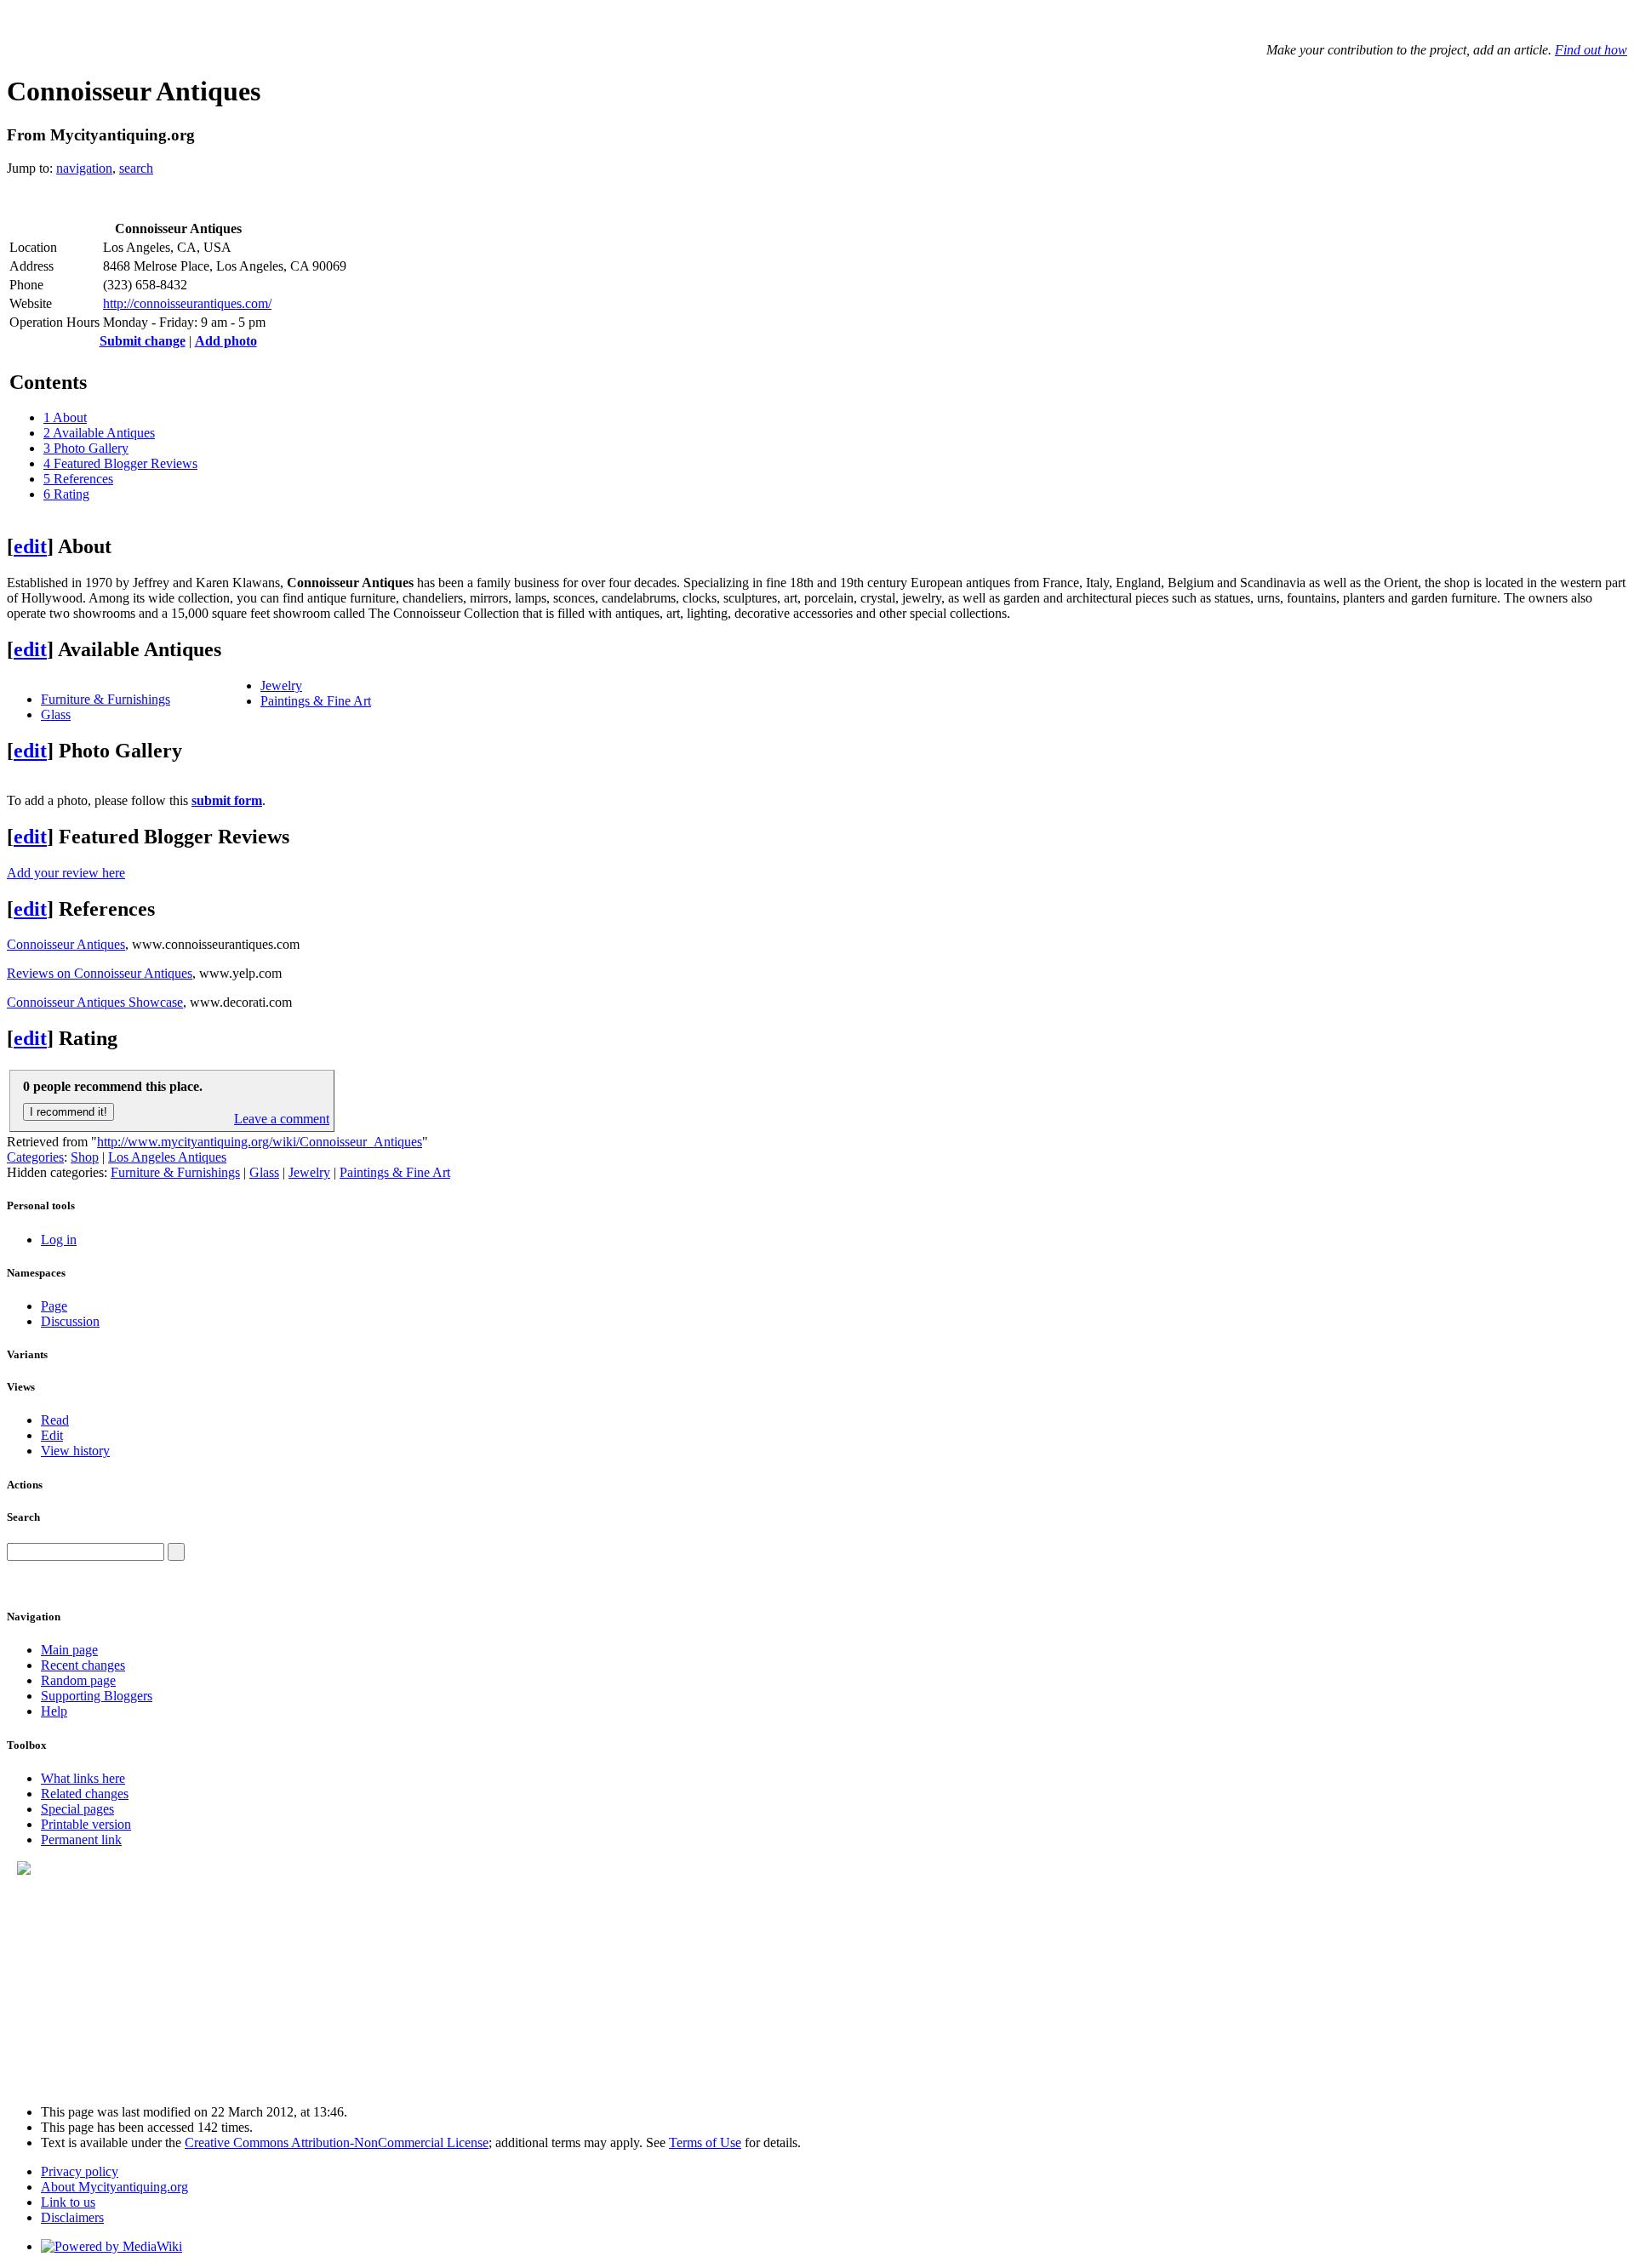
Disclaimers (72, 2217)
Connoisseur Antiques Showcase (95, 1002)
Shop (85, 1157)
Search (23, 1517)
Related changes (85, 1794)
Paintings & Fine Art (316, 701)
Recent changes (83, 1665)
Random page (78, 1680)
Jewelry (281, 686)
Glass (56, 714)
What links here (83, 1778)
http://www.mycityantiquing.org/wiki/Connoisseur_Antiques (260, 1142)
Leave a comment (282, 1119)
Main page (69, 1650)
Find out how (1591, 50)
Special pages (77, 1809)
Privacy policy (80, 2171)
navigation (84, 168)
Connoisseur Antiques (66, 944)
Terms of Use (705, 2142)
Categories (35, 1157)
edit (30, 546)
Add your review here (66, 873)
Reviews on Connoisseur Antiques (100, 973)
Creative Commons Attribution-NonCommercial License (337, 2142)
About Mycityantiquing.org (114, 2187)
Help (54, 1711)
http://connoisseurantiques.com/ (187, 303)
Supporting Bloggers (97, 1696)
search (136, 168)
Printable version (86, 1824)
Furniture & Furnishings (106, 699)
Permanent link (81, 1840)
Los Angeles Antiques (167, 1157)
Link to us (68, 2202)
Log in (59, 1240)
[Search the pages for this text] (176, 1552)
